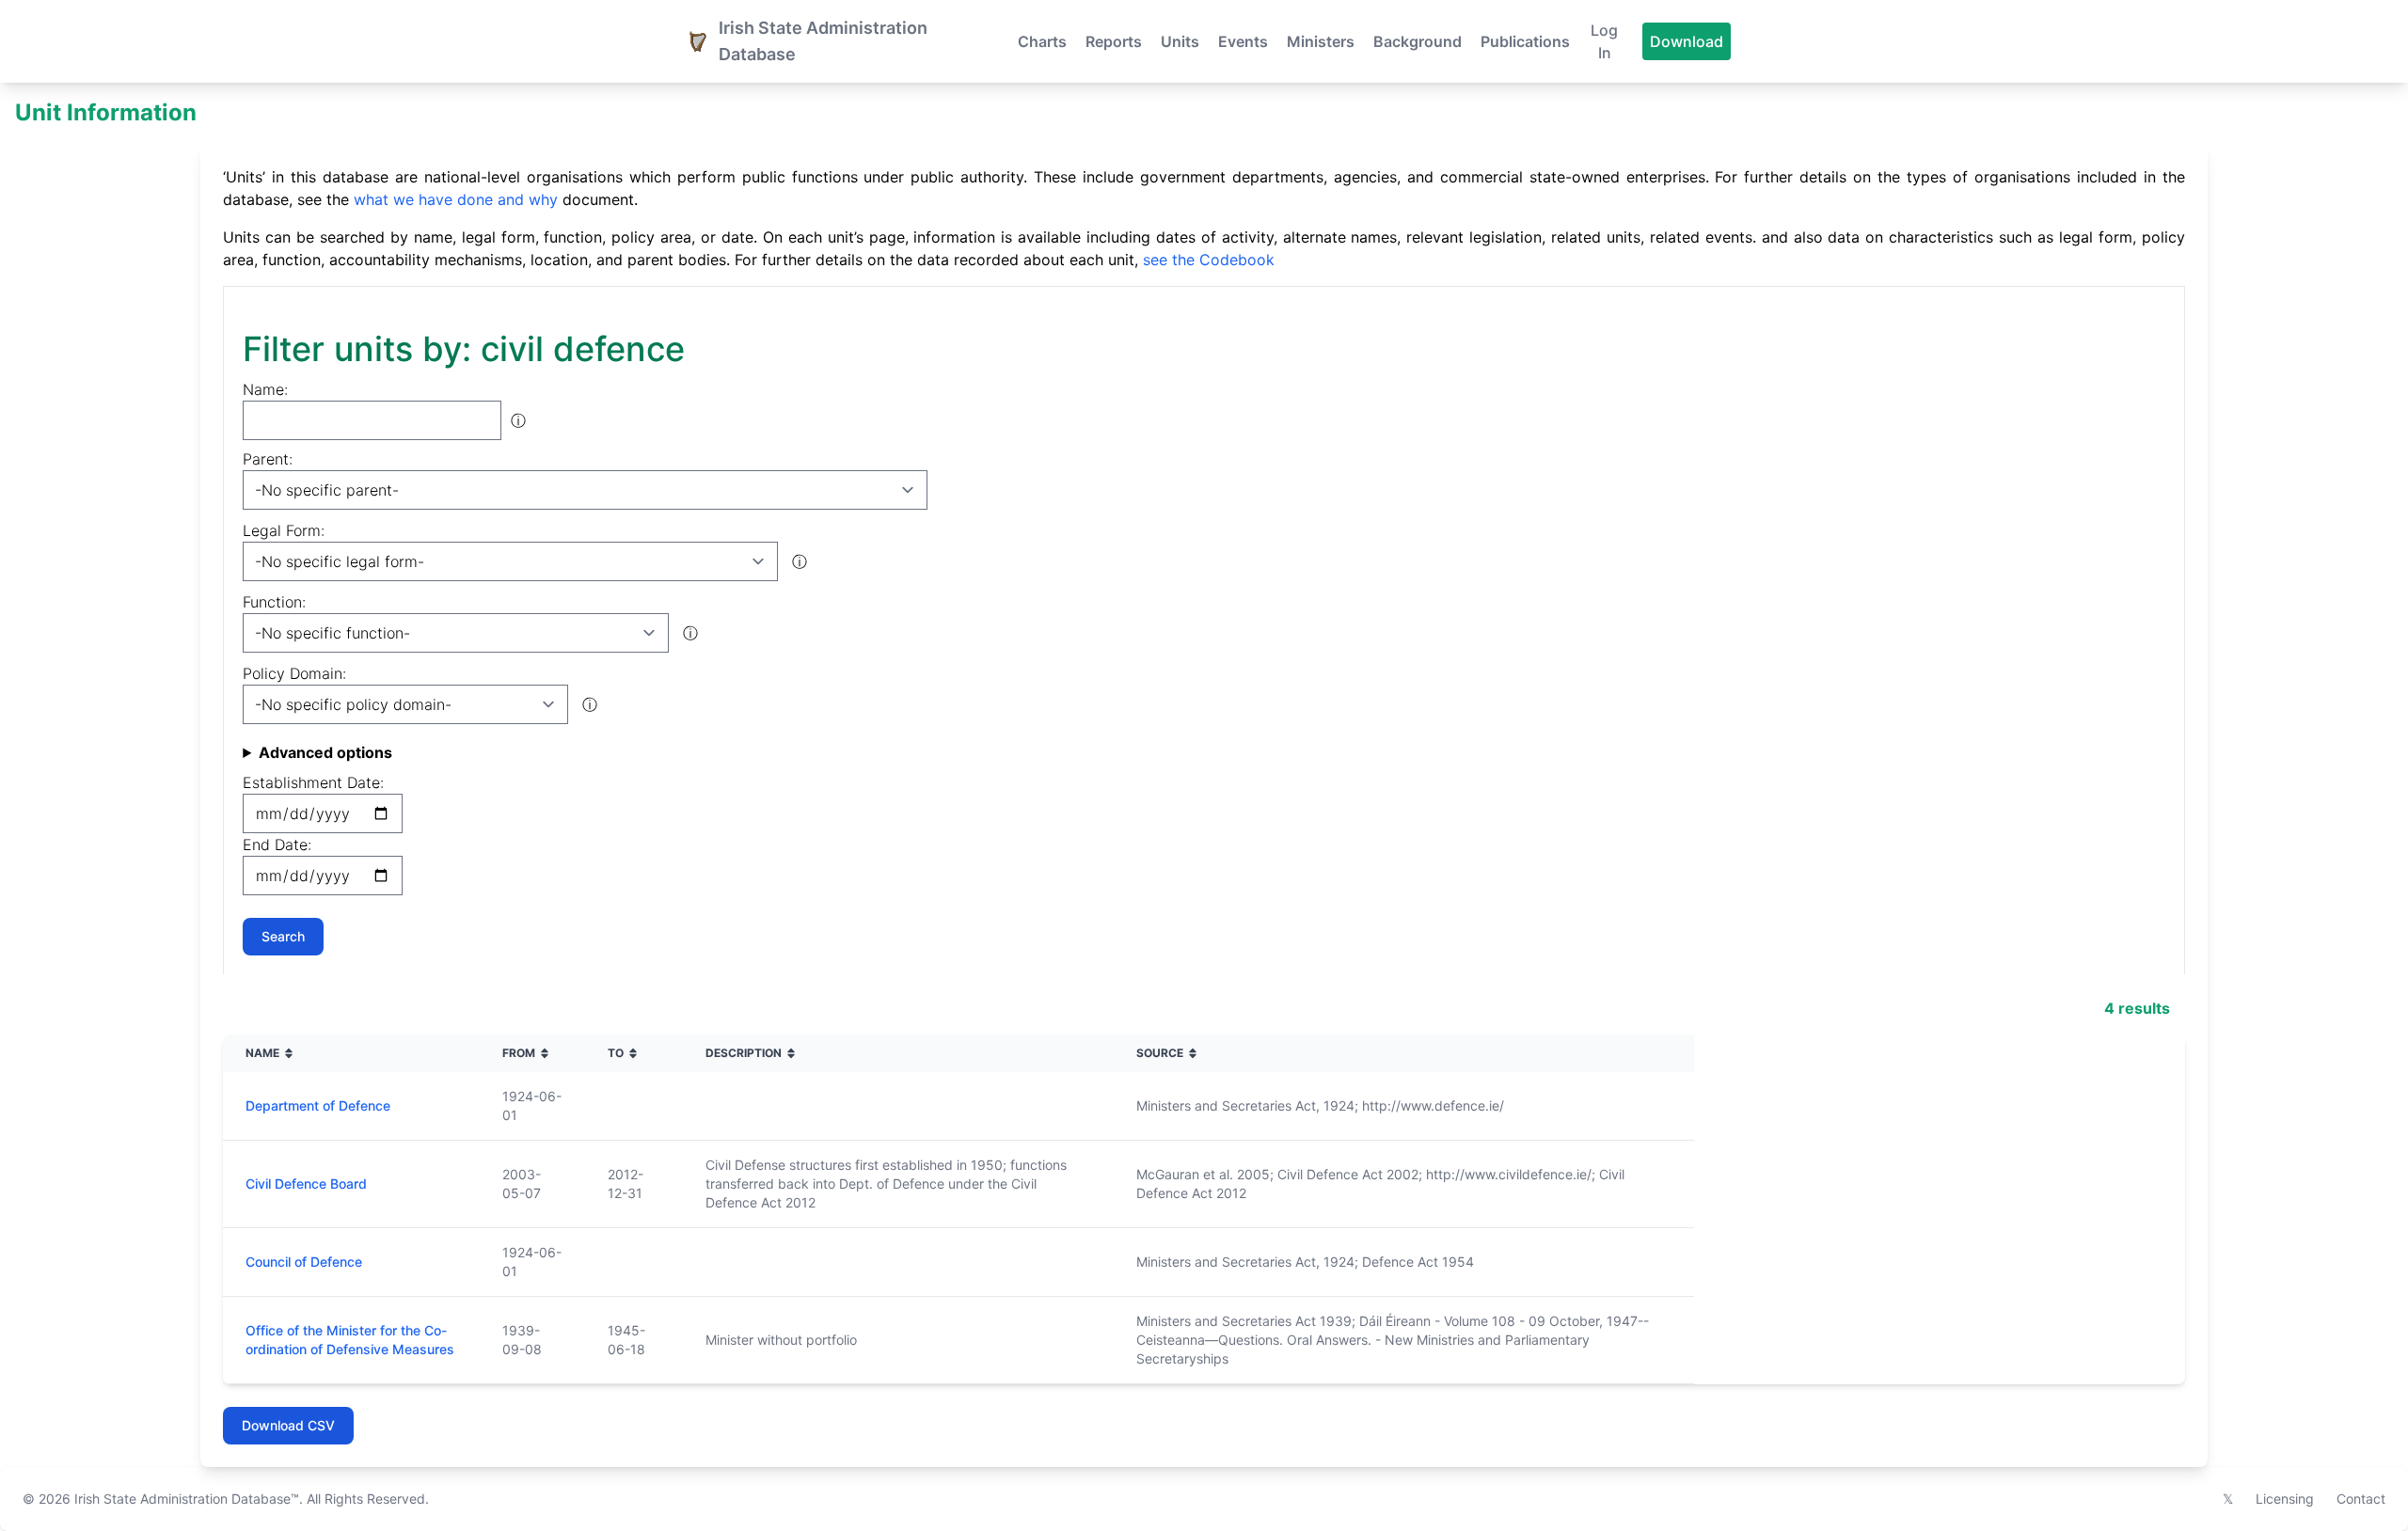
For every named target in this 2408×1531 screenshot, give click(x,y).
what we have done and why (456, 199)
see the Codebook (1209, 260)
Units (1180, 41)
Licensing (2285, 1499)
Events (1243, 41)
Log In (1604, 41)
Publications (1525, 41)
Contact (2361, 1499)
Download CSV (288, 1425)
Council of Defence (304, 1262)
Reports (1114, 41)
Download (1687, 41)
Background (1418, 41)
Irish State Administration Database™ (187, 1499)
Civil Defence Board (306, 1184)
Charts (1042, 41)
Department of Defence (318, 1105)
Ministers (1321, 41)
